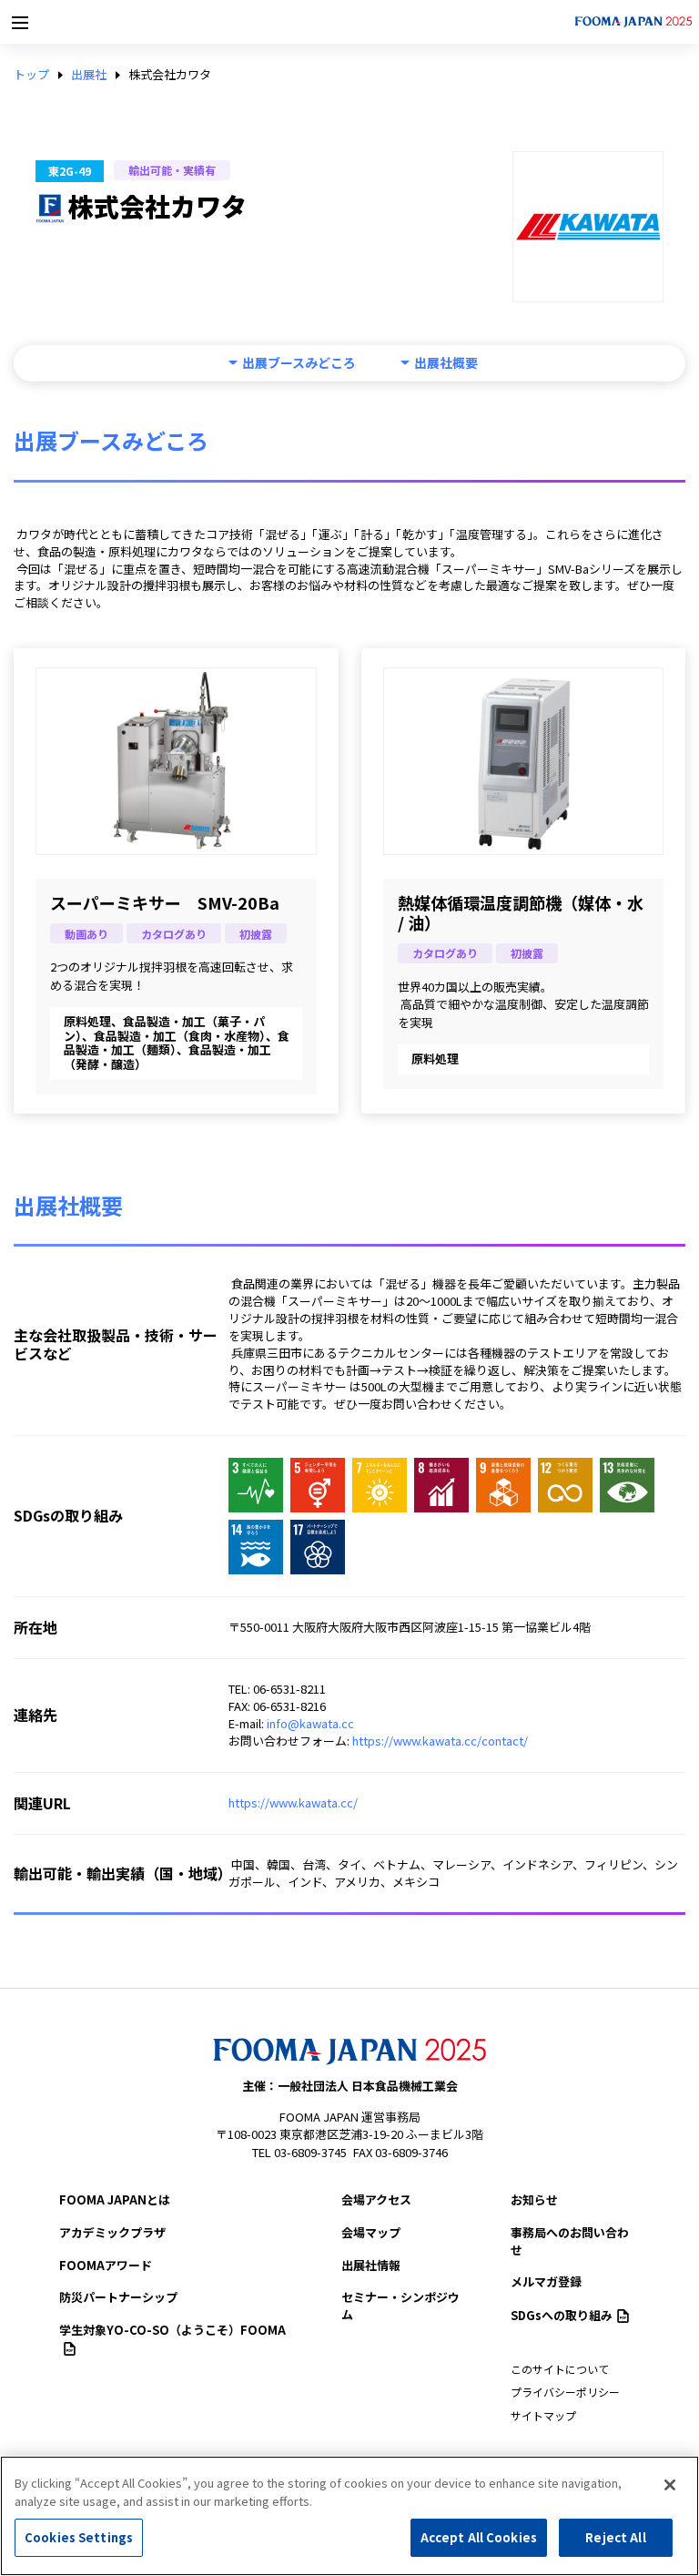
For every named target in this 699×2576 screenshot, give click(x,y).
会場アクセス (376, 2199)
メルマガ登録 (546, 2281)
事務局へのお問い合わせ (570, 2241)
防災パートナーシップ (118, 2297)
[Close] (670, 2485)
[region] (349, 2516)
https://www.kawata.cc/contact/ (440, 1741)
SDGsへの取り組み (562, 2315)
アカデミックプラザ (112, 2232)
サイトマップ (543, 2415)
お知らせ (534, 2199)
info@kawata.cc (310, 1723)
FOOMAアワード (106, 2265)
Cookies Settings (79, 2537)
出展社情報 (371, 2265)
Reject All (615, 2537)
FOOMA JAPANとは (115, 2199)
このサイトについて (560, 2369)
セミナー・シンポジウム (400, 2306)
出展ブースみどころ (299, 363)
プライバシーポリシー (565, 2392)
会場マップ (371, 2232)
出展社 (89, 75)
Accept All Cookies (479, 2537)
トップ (31, 75)
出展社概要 (446, 363)
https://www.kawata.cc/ (293, 1802)
